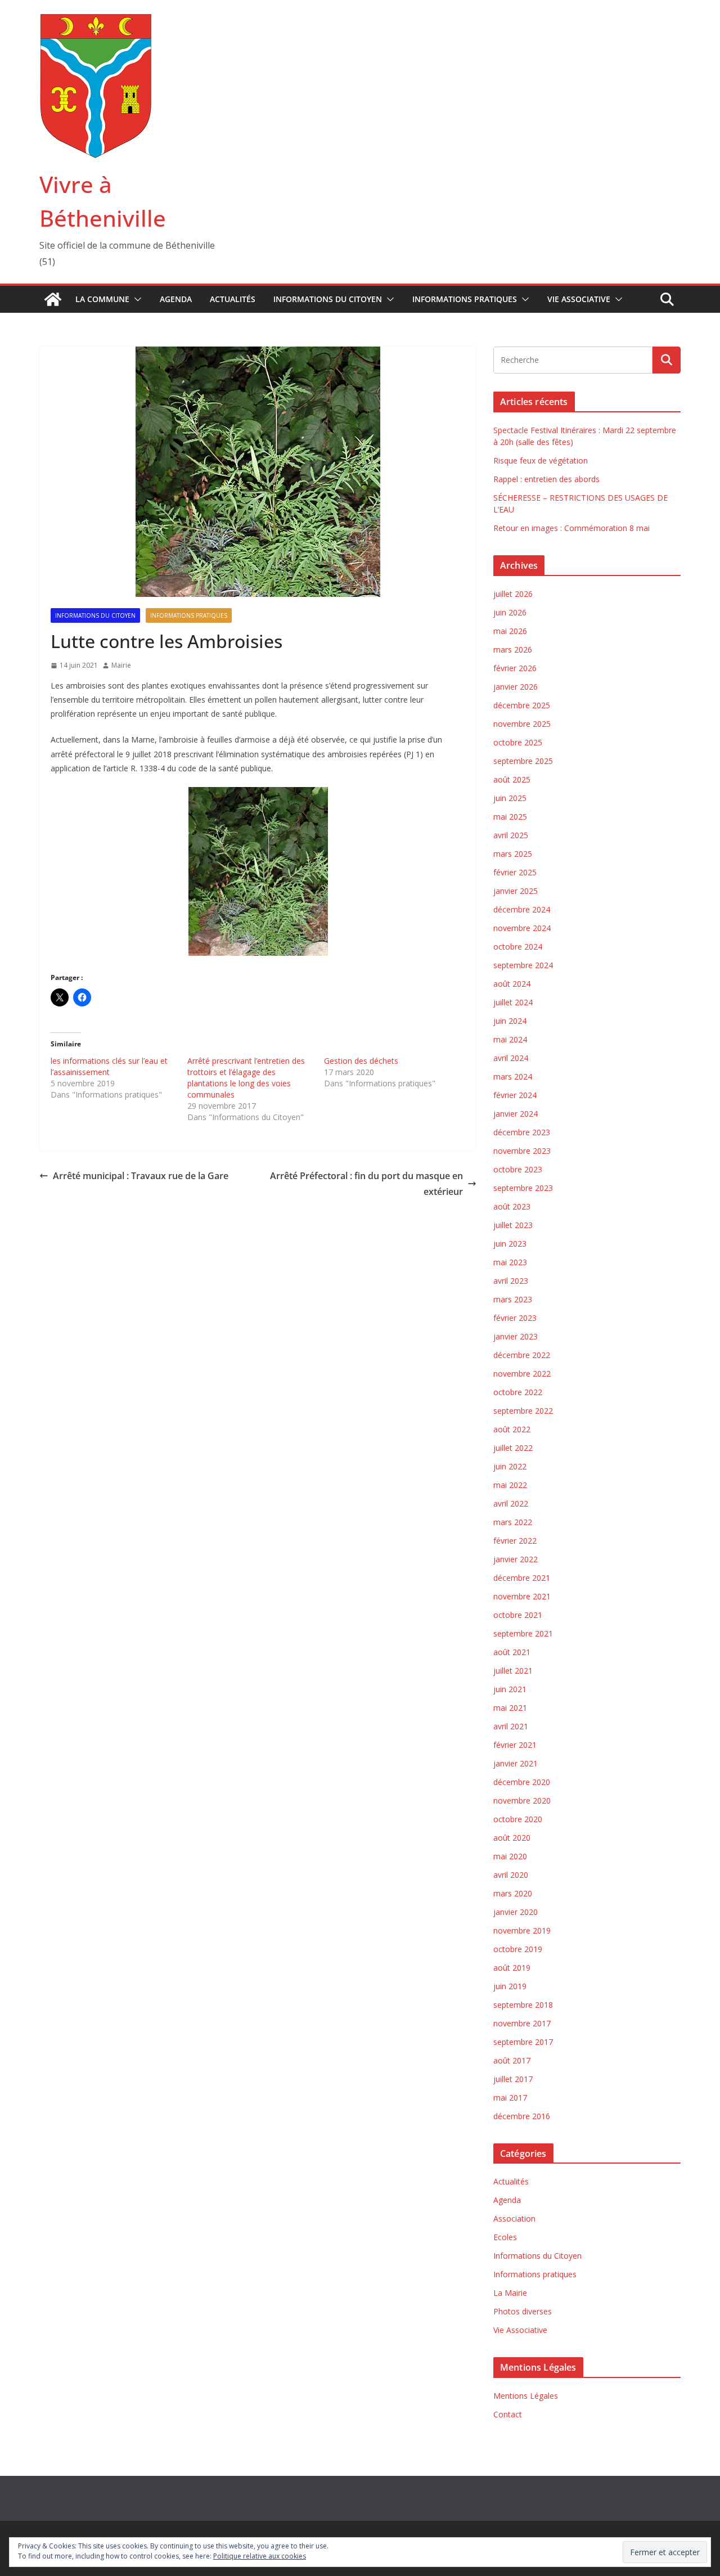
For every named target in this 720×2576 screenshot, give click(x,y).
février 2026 (515, 668)
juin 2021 (510, 1689)
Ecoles (505, 2237)
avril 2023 (511, 1281)
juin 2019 (510, 1986)
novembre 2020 (522, 1800)
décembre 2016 (522, 2116)
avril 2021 (511, 1726)
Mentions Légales (526, 2396)
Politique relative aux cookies (260, 2556)
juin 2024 (510, 1021)
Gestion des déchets (361, 1061)
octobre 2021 (518, 1615)
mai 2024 (510, 1039)
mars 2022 (513, 1522)
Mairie (121, 665)
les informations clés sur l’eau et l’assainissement (109, 1066)
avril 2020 (511, 1875)
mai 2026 (510, 631)
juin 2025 (510, 798)
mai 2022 (510, 1485)
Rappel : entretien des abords (546, 479)
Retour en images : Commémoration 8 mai (571, 528)
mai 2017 (510, 2098)
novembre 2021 (522, 1596)
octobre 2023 (518, 1169)
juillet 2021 (513, 1671)
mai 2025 (510, 817)
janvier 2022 (516, 1559)
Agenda (176, 299)
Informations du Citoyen (328, 299)
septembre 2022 (523, 1411)
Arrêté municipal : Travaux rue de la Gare (141, 1176)
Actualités (233, 299)
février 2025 (515, 872)
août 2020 (512, 1838)
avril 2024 (511, 1058)
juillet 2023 (513, 1225)
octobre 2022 (518, 1392)
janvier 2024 (516, 1114)
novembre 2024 (522, 928)
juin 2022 (510, 1466)
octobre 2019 (518, 1949)
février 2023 (515, 1318)
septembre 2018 (523, 2005)
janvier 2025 (516, 891)
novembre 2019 (522, 1930)
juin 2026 (510, 612)
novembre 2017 (522, 2023)
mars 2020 (513, 1893)
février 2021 (515, 1745)
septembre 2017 (523, 2042)
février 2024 (515, 1095)
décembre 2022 (522, 1355)
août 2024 (512, 984)
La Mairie (510, 2293)
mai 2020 (510, 1856)
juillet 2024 (513, 1002)
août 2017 (512, 2060)
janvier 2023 (516, 1336)
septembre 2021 (523, 1633)
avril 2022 (511, 1503)
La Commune (102, 299)
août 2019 (512, 1968)
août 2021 (512, 1652)
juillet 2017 (513, 2079)
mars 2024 (513, 1076)
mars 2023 (513, 1299)
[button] (136, 299)
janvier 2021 (516, 1763)
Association (514, 2218)
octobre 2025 (518, 742)
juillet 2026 (513, 594)
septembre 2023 (523, 1188)
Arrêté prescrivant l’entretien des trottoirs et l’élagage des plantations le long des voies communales (246, 1078)
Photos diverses (523, 2311)
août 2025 (512, 779)
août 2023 (512, 1206)
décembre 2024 (522, 909)
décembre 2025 (522, 705)
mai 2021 (510, 1708)
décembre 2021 (522, 1578)
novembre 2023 (522, 1151)
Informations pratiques (465, 299)
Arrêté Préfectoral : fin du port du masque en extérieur (366, 1184)
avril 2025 (511, 835)
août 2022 (512, 1429)
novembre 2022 (522, 1374)
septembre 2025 (523, 761)
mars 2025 (513, 854)
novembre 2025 (522, 724)
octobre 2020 (518, 1819)
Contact (508, 2414)
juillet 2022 (513, 1448)
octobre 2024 (518, 947)
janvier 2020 (516, 1912)
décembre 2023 (522, 1132)
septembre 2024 (523, 965)
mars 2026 (513, 649)
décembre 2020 (522, 1782)
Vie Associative (579, 299)
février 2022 (515, 1541)
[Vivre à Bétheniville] (53, 299)
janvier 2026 (516, 687)
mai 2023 (510, 1262)
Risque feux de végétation (541, 460)
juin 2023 (510, 1244)
